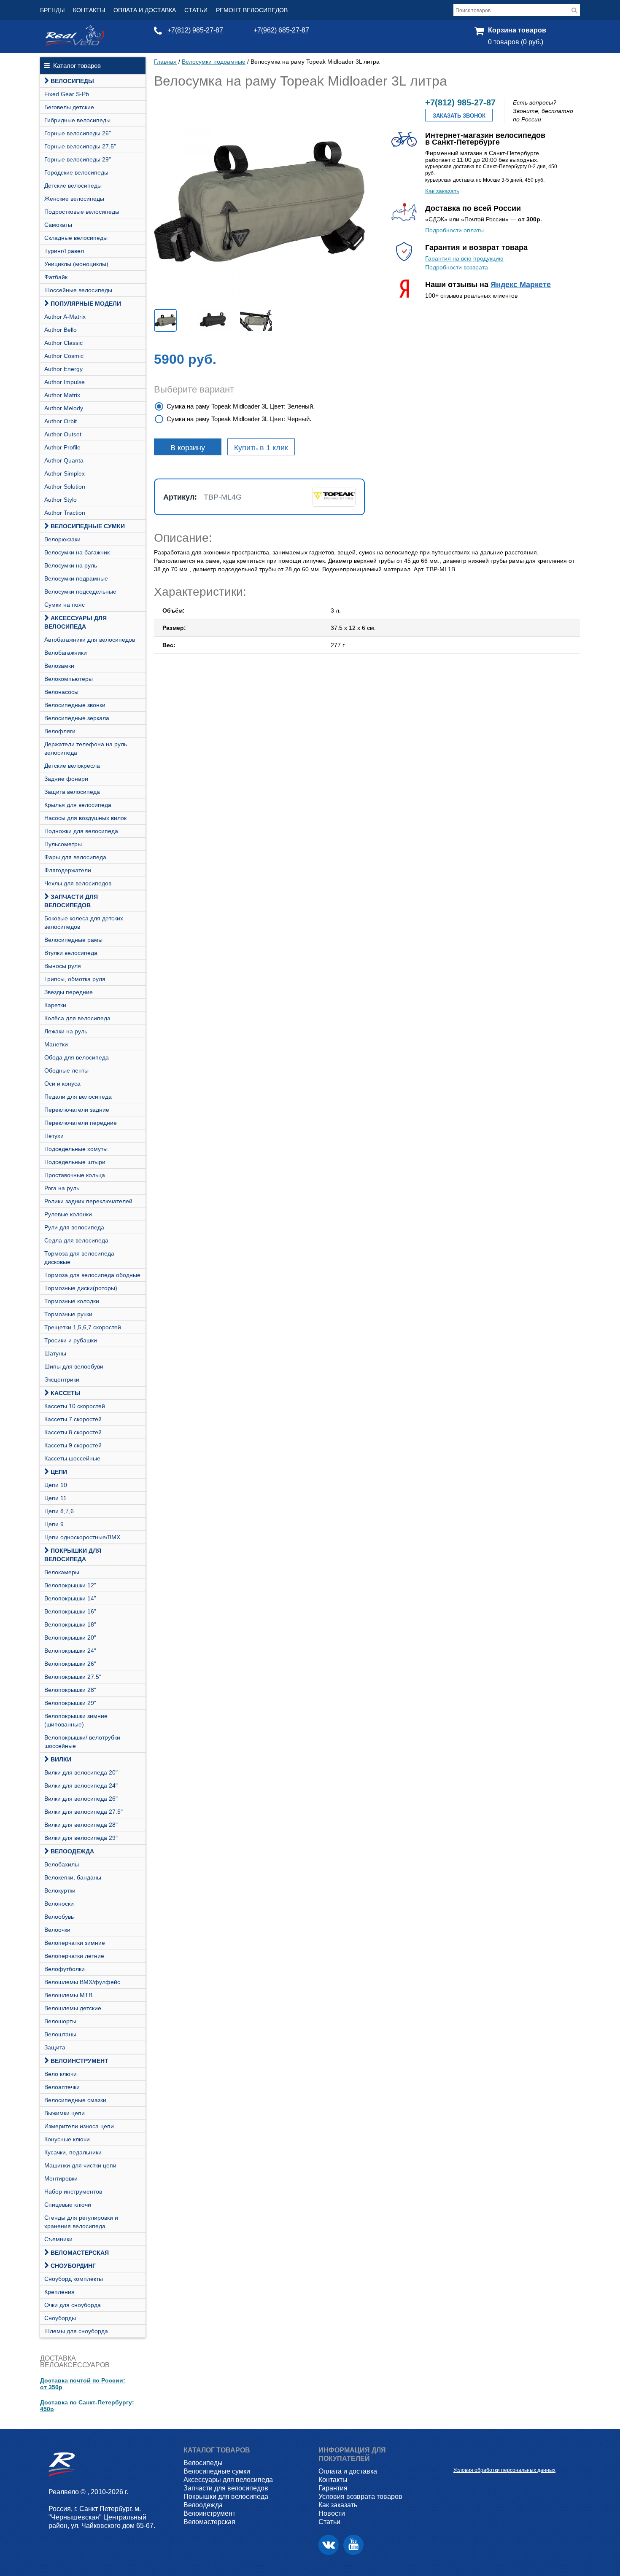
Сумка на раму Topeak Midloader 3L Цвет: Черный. (239, 419)
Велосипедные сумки (88, 526)
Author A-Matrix (65, 317)
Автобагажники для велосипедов (90, 640)
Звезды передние (69, 992)
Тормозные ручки (68, 1314)
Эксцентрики (62, 1379)
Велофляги (60, 731)
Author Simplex (65, 473)
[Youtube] (353, 2545)
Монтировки (61, 2178)
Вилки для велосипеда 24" (81, 1785)
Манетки (56, 1044)
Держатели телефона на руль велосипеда (86, 748)
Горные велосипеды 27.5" (80, 146)
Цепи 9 (54, 1524)
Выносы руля (63, 966)
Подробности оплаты (454, 230)
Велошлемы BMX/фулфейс (82, 1982)
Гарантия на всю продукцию (464, 258)
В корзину (188, 448)
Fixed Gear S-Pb (67, 94)
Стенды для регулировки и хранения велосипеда (81, 2222)
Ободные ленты (66, 1070)
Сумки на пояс (65, 605)
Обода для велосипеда (77, 1057)
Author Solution (65, 487)
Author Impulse (65, 382)
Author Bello (61, 330)
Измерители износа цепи (79, 2126)
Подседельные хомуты (76, 1149)
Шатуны (55, 1353)
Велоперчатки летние (74, 1956)
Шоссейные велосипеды (78, 290)
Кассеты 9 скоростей (73, 1445)
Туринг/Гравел (64, 251)
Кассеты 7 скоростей (73, 1419)
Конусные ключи (67, 2139)
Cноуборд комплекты (74, 2279)
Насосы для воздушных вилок (85, 818)
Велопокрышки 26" (70, 1664)
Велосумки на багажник (77, 552)
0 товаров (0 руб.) (516, 42)
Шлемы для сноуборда (76, 2331)
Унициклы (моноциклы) (76, 264)
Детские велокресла (72, 766)
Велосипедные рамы (73, 940)
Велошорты (60, 2021)
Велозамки (59, 666)
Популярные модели (86, 304)
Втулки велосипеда (71, 953)
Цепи (59, 1472)
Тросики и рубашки (71, 1340)
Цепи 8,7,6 (59, 1511)
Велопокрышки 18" (70, 1624)
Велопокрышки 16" (70, 1611)
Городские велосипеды (76, 172)
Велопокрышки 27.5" (73, 1677)
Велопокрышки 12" (70, 1585)
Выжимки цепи (65, 2113)
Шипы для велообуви (74, 1366)
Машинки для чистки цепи (80, 2165)
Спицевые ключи (68, 2205)
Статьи (196, 10)
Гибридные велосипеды (77, 120)
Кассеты (66, 1393)
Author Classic (63, 343)
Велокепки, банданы (73, 1877)
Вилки (61, 1759)
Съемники (58, 2239)
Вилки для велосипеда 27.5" (84, 1812)
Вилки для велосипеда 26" (81, 1799)
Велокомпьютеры (69, 679)
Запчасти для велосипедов (71, 901)
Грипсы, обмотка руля (75, 979)
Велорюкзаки (62, 539)
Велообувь (59, 1917)
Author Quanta (64, 460)
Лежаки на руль (66, 1031)
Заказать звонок (459, 116)
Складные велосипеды (76, 238)
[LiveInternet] (460, 2457)
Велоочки (57, 1930)
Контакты (89, 10)
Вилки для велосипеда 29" (81, 1838)
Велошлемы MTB (68, 1995)
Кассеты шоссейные (72, 1458)
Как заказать (442, 191)
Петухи (54, 1136)
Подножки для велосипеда (81, 831)
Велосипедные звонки (75, 705)
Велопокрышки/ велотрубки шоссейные (82, 1742)
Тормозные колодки (72, 1301)
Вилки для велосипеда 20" (81, 1772)
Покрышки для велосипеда (73, 1555)
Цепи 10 (56, 1485)
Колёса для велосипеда (77, 1018)
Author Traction (65, 513)
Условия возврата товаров (360, 2497)
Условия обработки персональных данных (504, 2470)
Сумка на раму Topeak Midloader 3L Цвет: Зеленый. (241, 406)
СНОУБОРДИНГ (73, 2266)
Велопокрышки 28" (70, 1690)
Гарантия (333, 2488)
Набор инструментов (73, 2191)
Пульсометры (63, 844)
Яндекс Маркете (521, 285)
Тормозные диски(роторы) (81, 1288)
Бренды (52, 10)
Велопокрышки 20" (70, 1638)
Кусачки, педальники (73, 2152)
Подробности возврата (457, 267)
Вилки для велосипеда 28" (81, 1825)
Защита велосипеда (72, 792)
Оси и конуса (62, 1084)
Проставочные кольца (75, 1175)
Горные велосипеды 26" (78, 133)
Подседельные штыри (75, 1162)
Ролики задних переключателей (88, 1201)
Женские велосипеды (74, 199)
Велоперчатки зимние (75, 1943)
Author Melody (64, 408)
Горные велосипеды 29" (78, 159)
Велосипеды (72, 81)
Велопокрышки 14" (70, 1598)
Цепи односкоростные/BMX (82, 1537)
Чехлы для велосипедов (78, 883)
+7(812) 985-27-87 (195, 30)
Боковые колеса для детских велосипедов (84, 922)
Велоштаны (60, 2034)
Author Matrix (62, 395)
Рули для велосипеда (74, 1227)
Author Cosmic (64, 356)
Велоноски (59, 1904)
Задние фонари (66, 779)
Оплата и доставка (145, 10)
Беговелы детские (69, 107)
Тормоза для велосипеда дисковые (79, 1258)
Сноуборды (60, 2318)
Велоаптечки (62, 2087)
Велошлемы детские (73, 2008)
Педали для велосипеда (78, 1097)
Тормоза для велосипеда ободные (92, 1275)
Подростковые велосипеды (82, 212)
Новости (332, 2513)
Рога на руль (62, 1188)
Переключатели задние (77, 1110)
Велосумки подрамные (76, 578)
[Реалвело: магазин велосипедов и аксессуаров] (75, 43)
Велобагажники (66, 653)
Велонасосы (61, 692)
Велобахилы (62, 1864)
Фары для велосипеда (75, 857)
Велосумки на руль (71, 565)
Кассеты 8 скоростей (73, 1432)
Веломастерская (80, 2253)
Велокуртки (60, 1890)
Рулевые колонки (68, 1214)
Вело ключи (61, 2074)
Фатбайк (56, 277)
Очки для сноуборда (73, 2305)
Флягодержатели (68, 870)
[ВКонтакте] (329, 2545)
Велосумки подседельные (80, 592)
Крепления (59, 2292)
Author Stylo (61, 500)
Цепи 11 (55, 1498)
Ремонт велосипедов (252, 10)
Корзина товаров (517, 30)
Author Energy (63, 369)
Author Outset (63, 434)
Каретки (55, 1005)
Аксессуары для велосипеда (75, 622)
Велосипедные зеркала (77, 718)
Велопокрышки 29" (70, 1703)
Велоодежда (72, 1851)
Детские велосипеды (73, 186)
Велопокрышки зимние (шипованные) (76, 1720)
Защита (55, 2047)
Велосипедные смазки (75, 2100)
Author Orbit (61, 421)
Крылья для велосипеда (78, 805)
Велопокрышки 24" (70, 1651)
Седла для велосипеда (76, 1240)
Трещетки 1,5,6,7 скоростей (83, 1327)
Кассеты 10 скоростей (75, 1406)
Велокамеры (62, 1572)
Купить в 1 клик (261, 448)
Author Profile (62, 447)
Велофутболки (65, 1969)
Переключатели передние (81, 1123)
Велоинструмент (80, 2061)
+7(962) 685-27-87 (281, 30)
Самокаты (58, 225)
